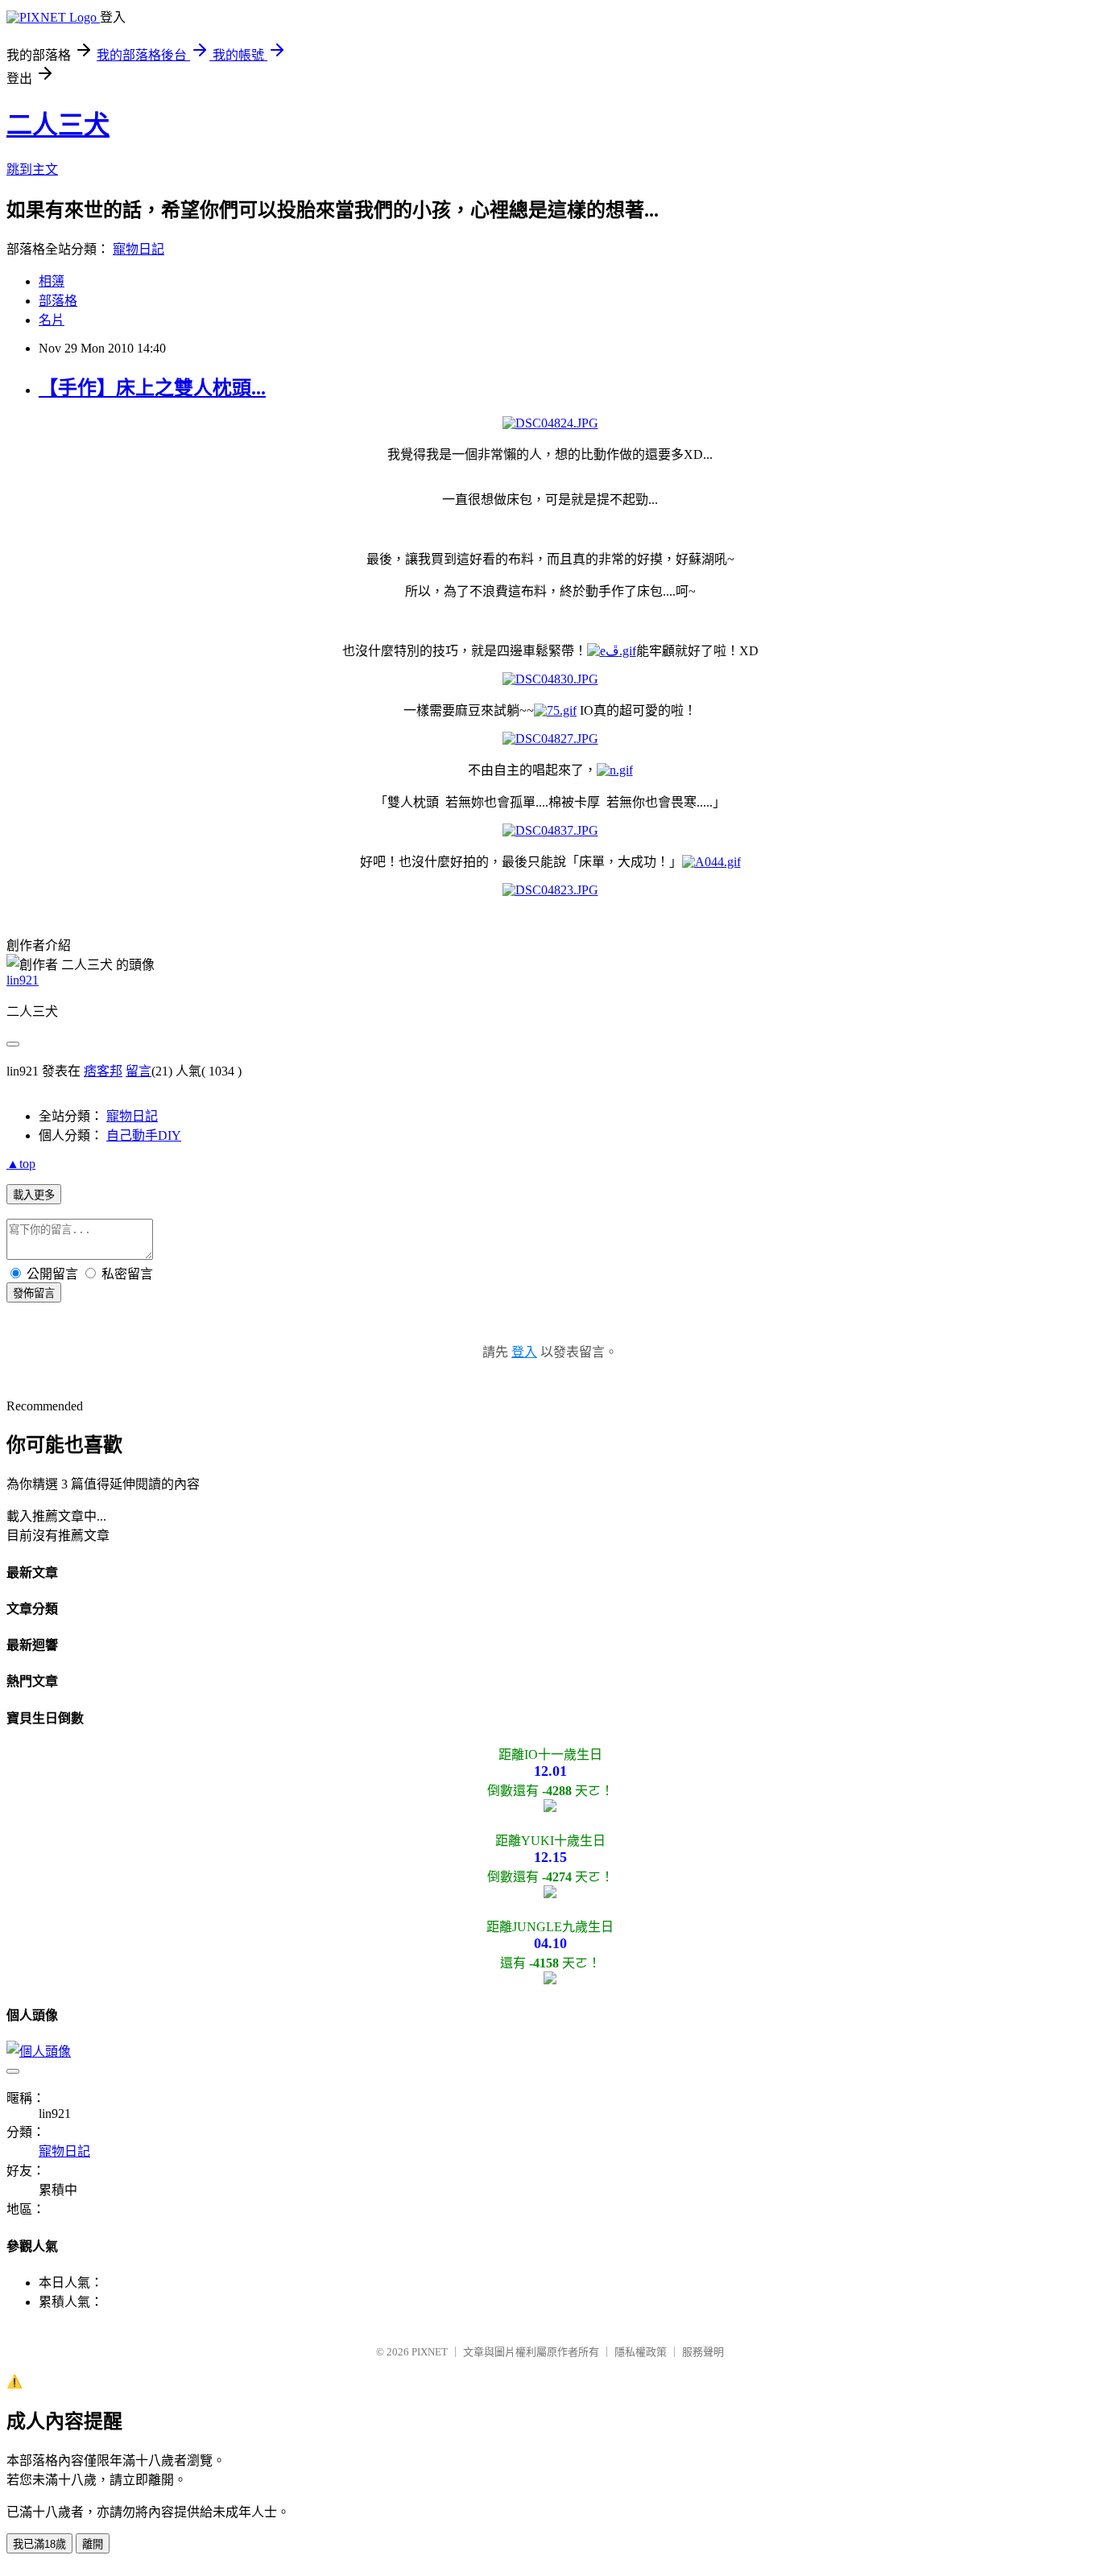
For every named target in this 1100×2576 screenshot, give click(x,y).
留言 (139, 1071)
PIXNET (430, 2352)
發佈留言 (34, 1293)
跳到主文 (32, 169)
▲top (21, 1164)
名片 (52, 320)
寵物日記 (139, 249)
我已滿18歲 (39, 2544)
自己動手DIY (144, 1135)
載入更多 (34, 1195)
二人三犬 (58, 125)
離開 (93, 2544)
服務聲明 (703, 2352)
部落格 (58, 301)
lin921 (23, 980)
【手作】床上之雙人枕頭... (152, 388)
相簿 (52, 281)
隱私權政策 (641, 2352)
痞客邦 (103, 1071)
